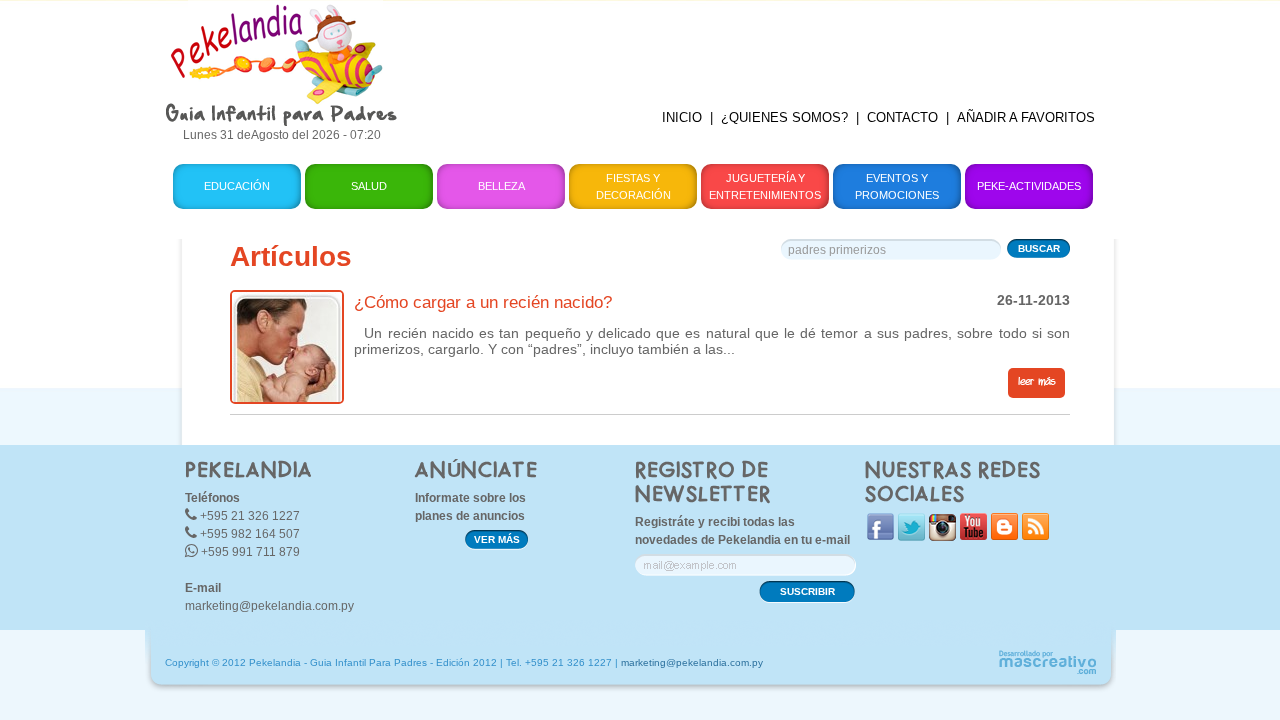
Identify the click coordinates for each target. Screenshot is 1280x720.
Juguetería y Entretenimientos (765, 186)
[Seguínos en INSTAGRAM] (942, 536)
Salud (369, 186)
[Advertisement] (763, 45)
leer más (1036, 382)
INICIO (682, 117)
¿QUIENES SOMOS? (784, 117)
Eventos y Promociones (897, 186)
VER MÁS (497, 539)
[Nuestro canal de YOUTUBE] (973, 535)
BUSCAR (1039, 248)
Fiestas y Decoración (633, 186)
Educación (237, 186)
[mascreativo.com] (1047, 671)
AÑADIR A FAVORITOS (1026, 117)
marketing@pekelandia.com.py (269, 606)
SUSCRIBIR (807, 591)
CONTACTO (902, 117)
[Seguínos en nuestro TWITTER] (911, 536)
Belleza (501, 186)
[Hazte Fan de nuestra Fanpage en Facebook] (880, 535)
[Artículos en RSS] (1035, 535)
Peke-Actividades (1029, 186)
